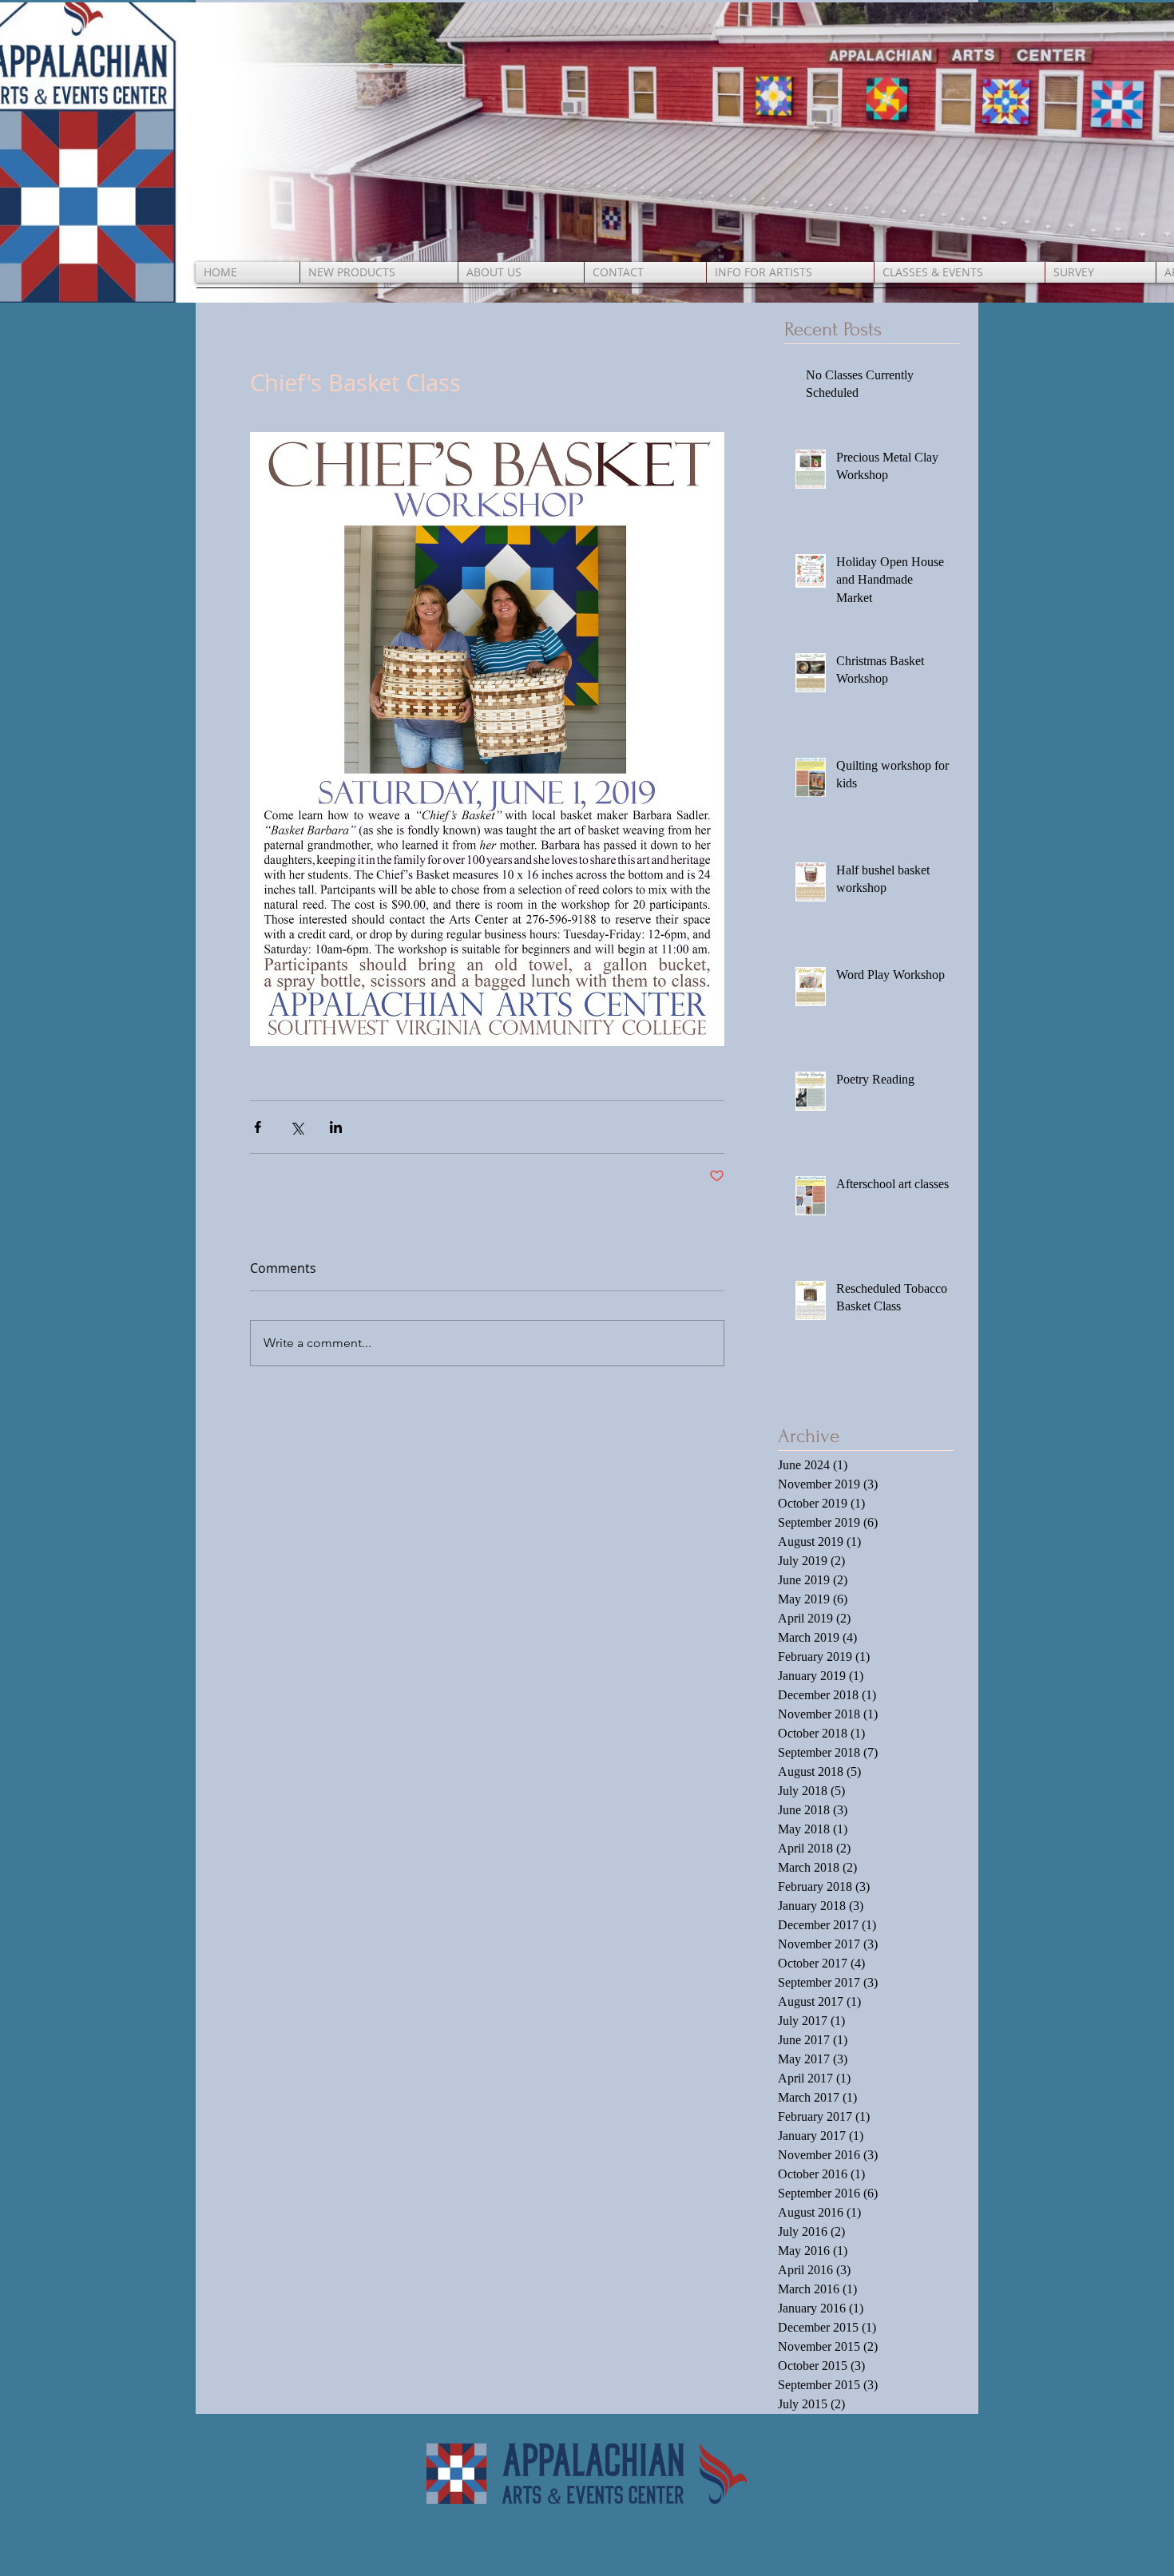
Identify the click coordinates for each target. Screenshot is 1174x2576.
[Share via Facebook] (258, 1127)
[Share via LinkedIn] (336, 1127)
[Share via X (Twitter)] (297, 1127)
